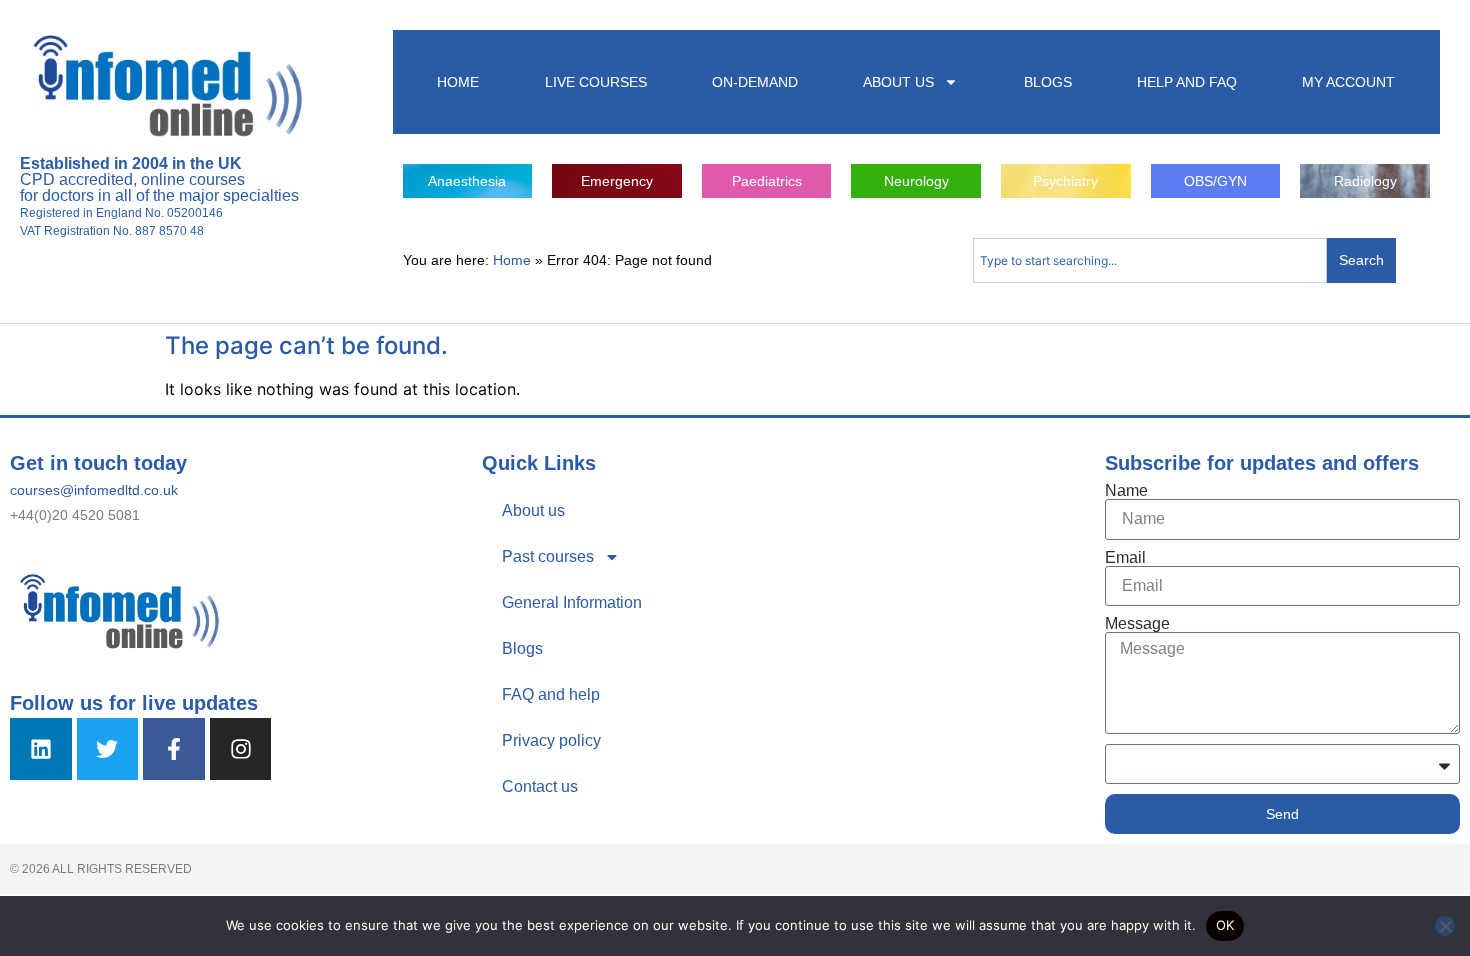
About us (533, 510)
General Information (572, 602)
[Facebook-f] (174, 749)
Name (1126, 491)
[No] (1445, 926)
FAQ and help (551, 694)
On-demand (755, 82)
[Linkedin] (41, 749)
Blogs (1048, 82)
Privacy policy (551, 740)
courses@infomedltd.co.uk (94, 490)
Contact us (540, 786)
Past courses (548, 556)
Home (458, 82)
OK (1225, 925)
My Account (1348, 82)
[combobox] (1150, 260)
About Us (898, 82)
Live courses (596, 82)
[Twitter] (108, 749)
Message (1137, 624)
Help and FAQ (1187, 82)
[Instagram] (241, 749)
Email (1125, 558)
